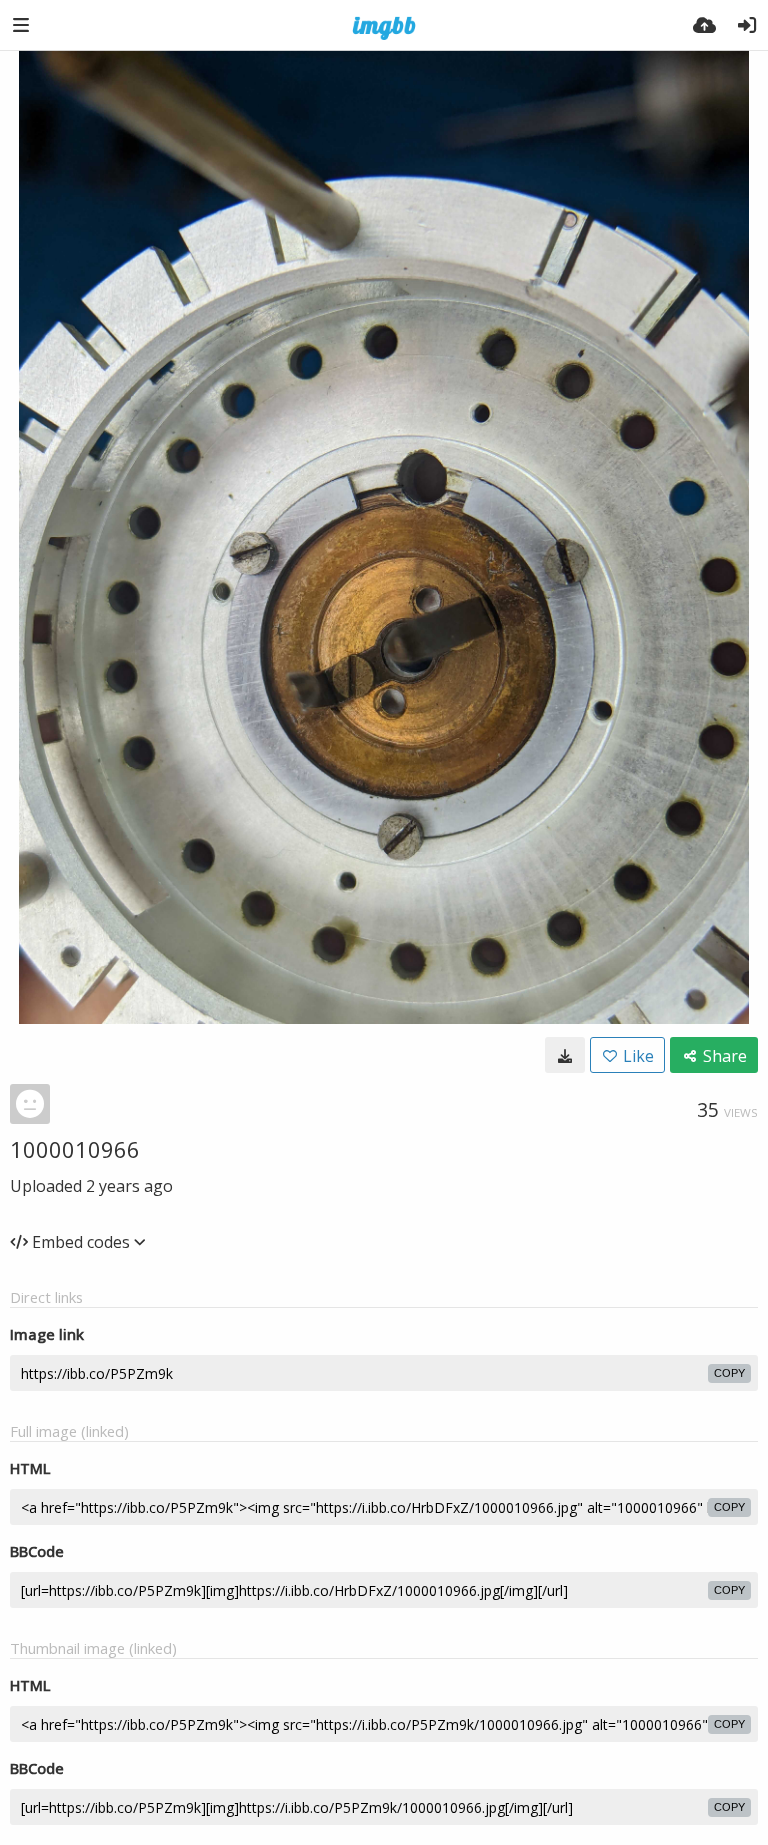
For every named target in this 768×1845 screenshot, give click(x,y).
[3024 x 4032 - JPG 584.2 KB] (565, 1055)
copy (729, 1373)
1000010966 (75, 1149)
